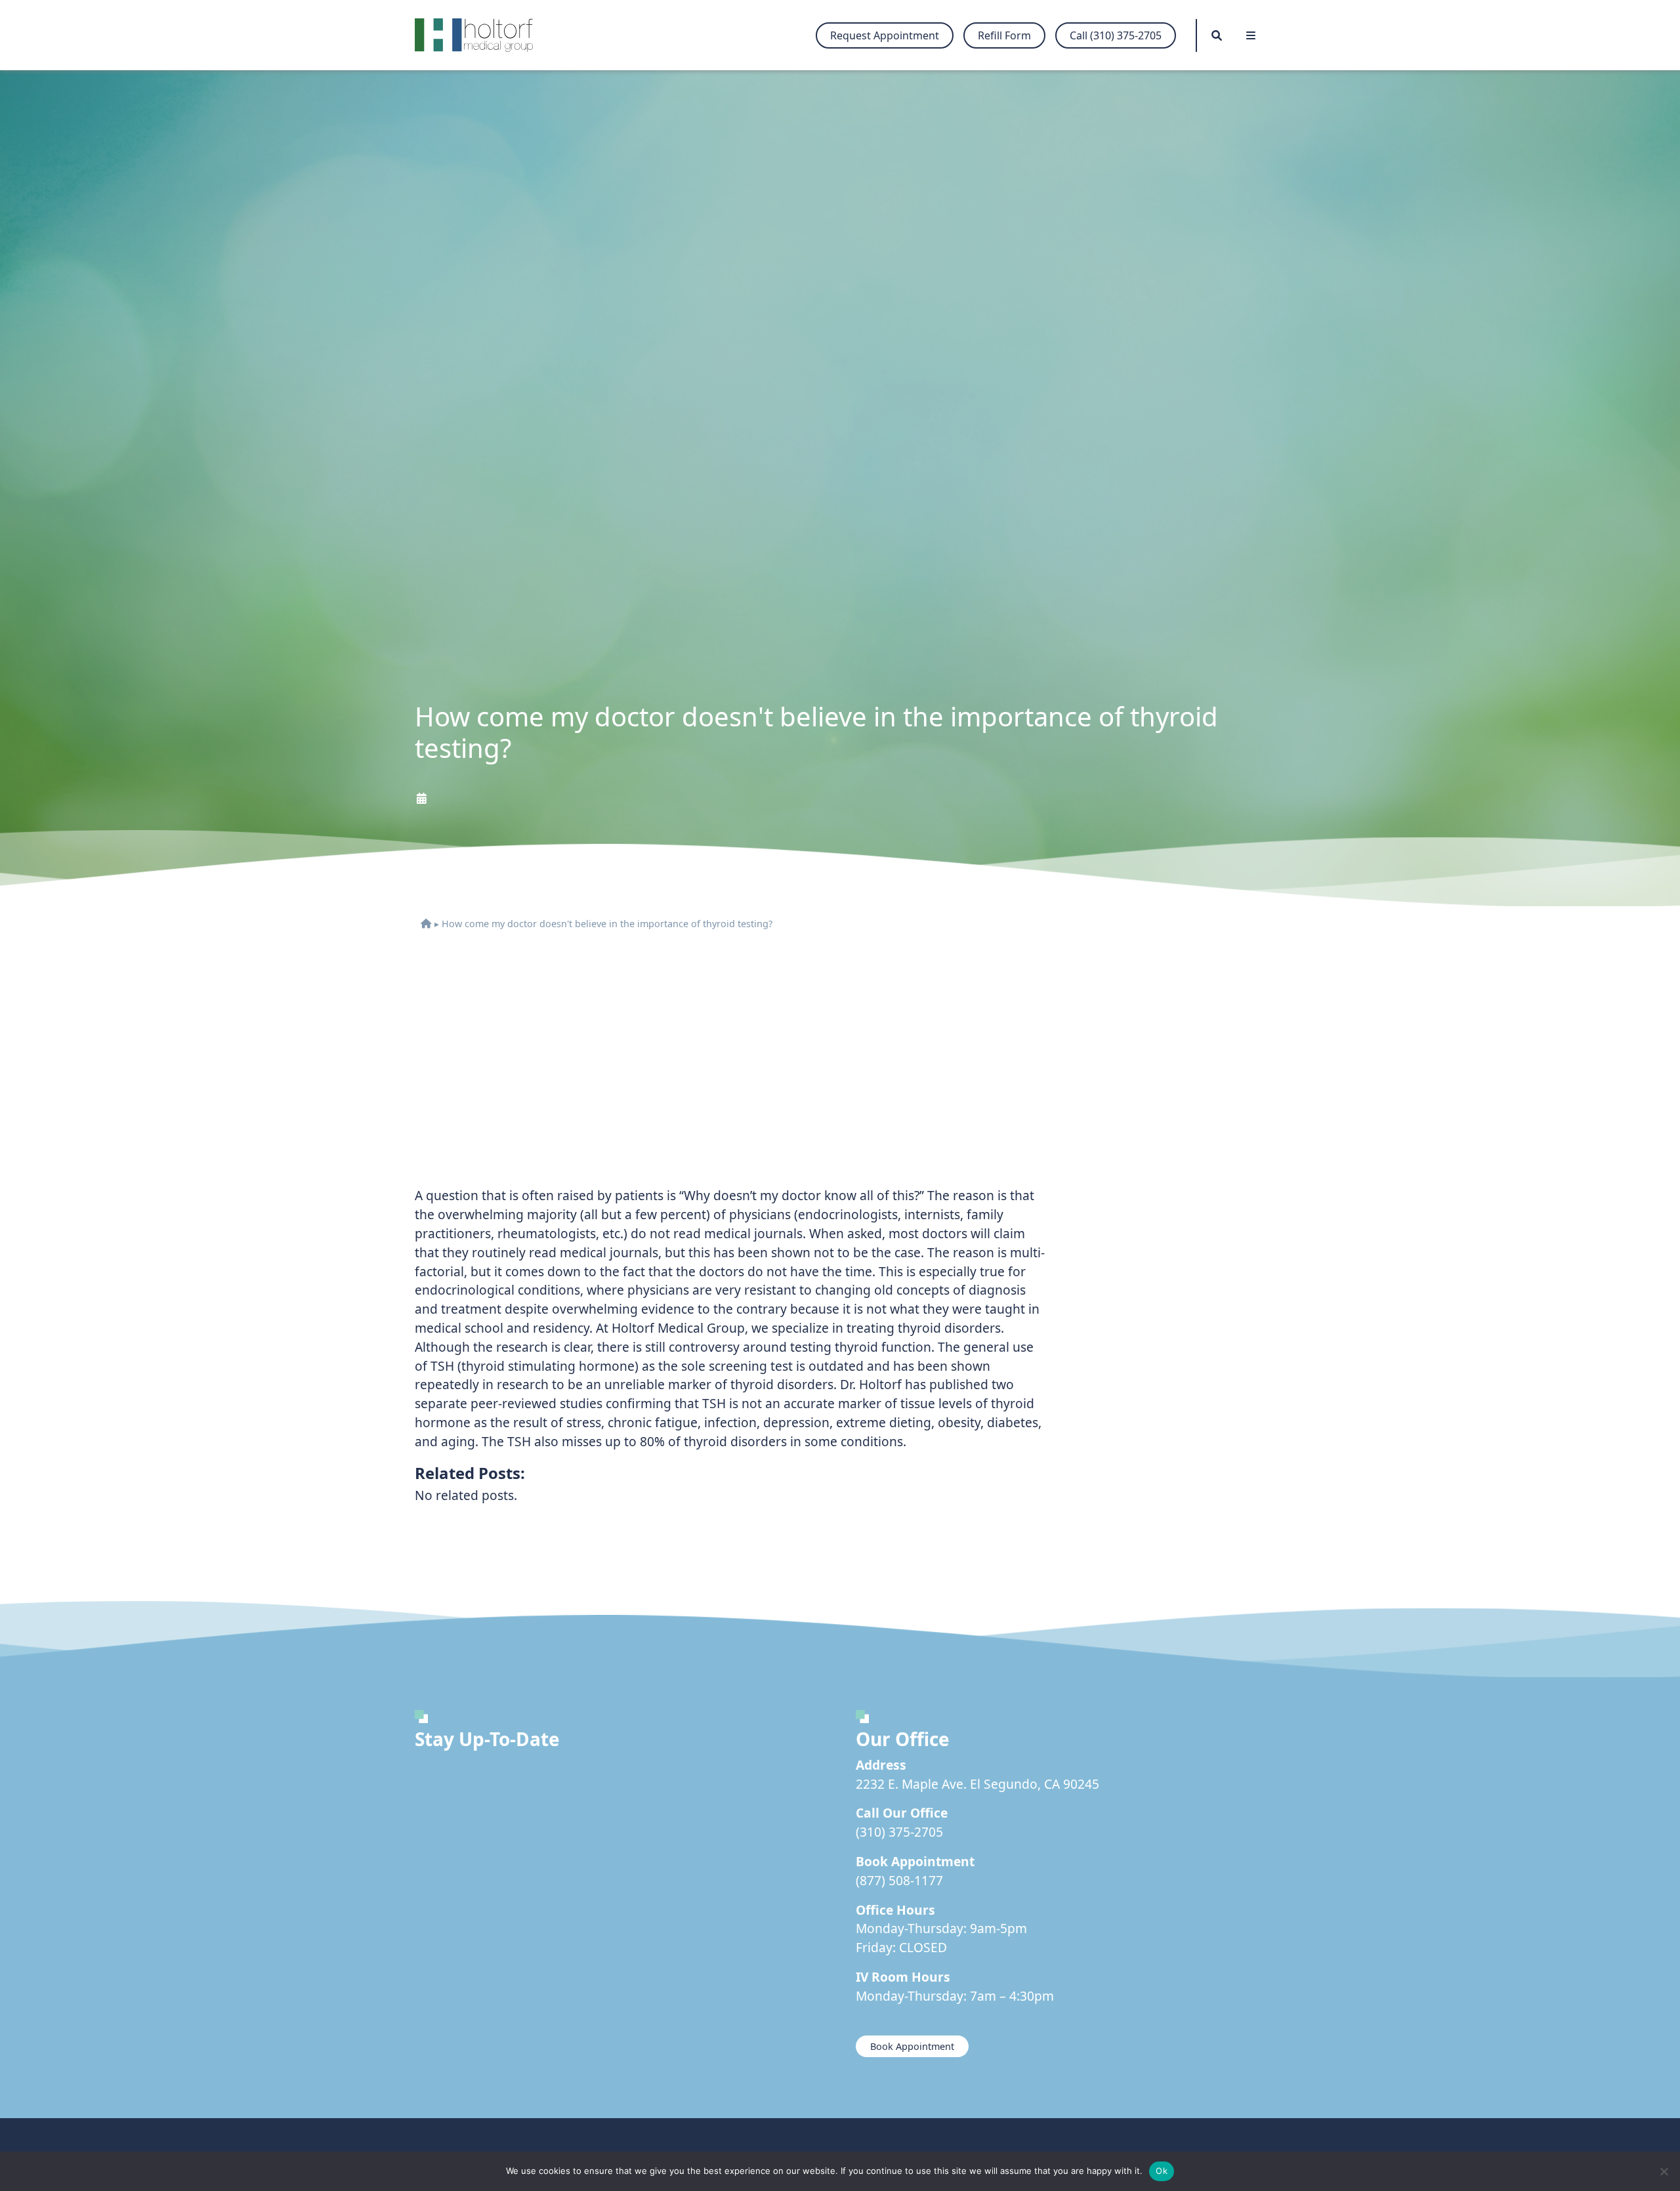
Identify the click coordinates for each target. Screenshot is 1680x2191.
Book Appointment (912, 2046)
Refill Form (1004, 35)
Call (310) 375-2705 (1116, 35)
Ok (1162, 2171)
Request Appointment (885, 35)
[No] (1664, 2171)
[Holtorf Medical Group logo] (480, 35)
